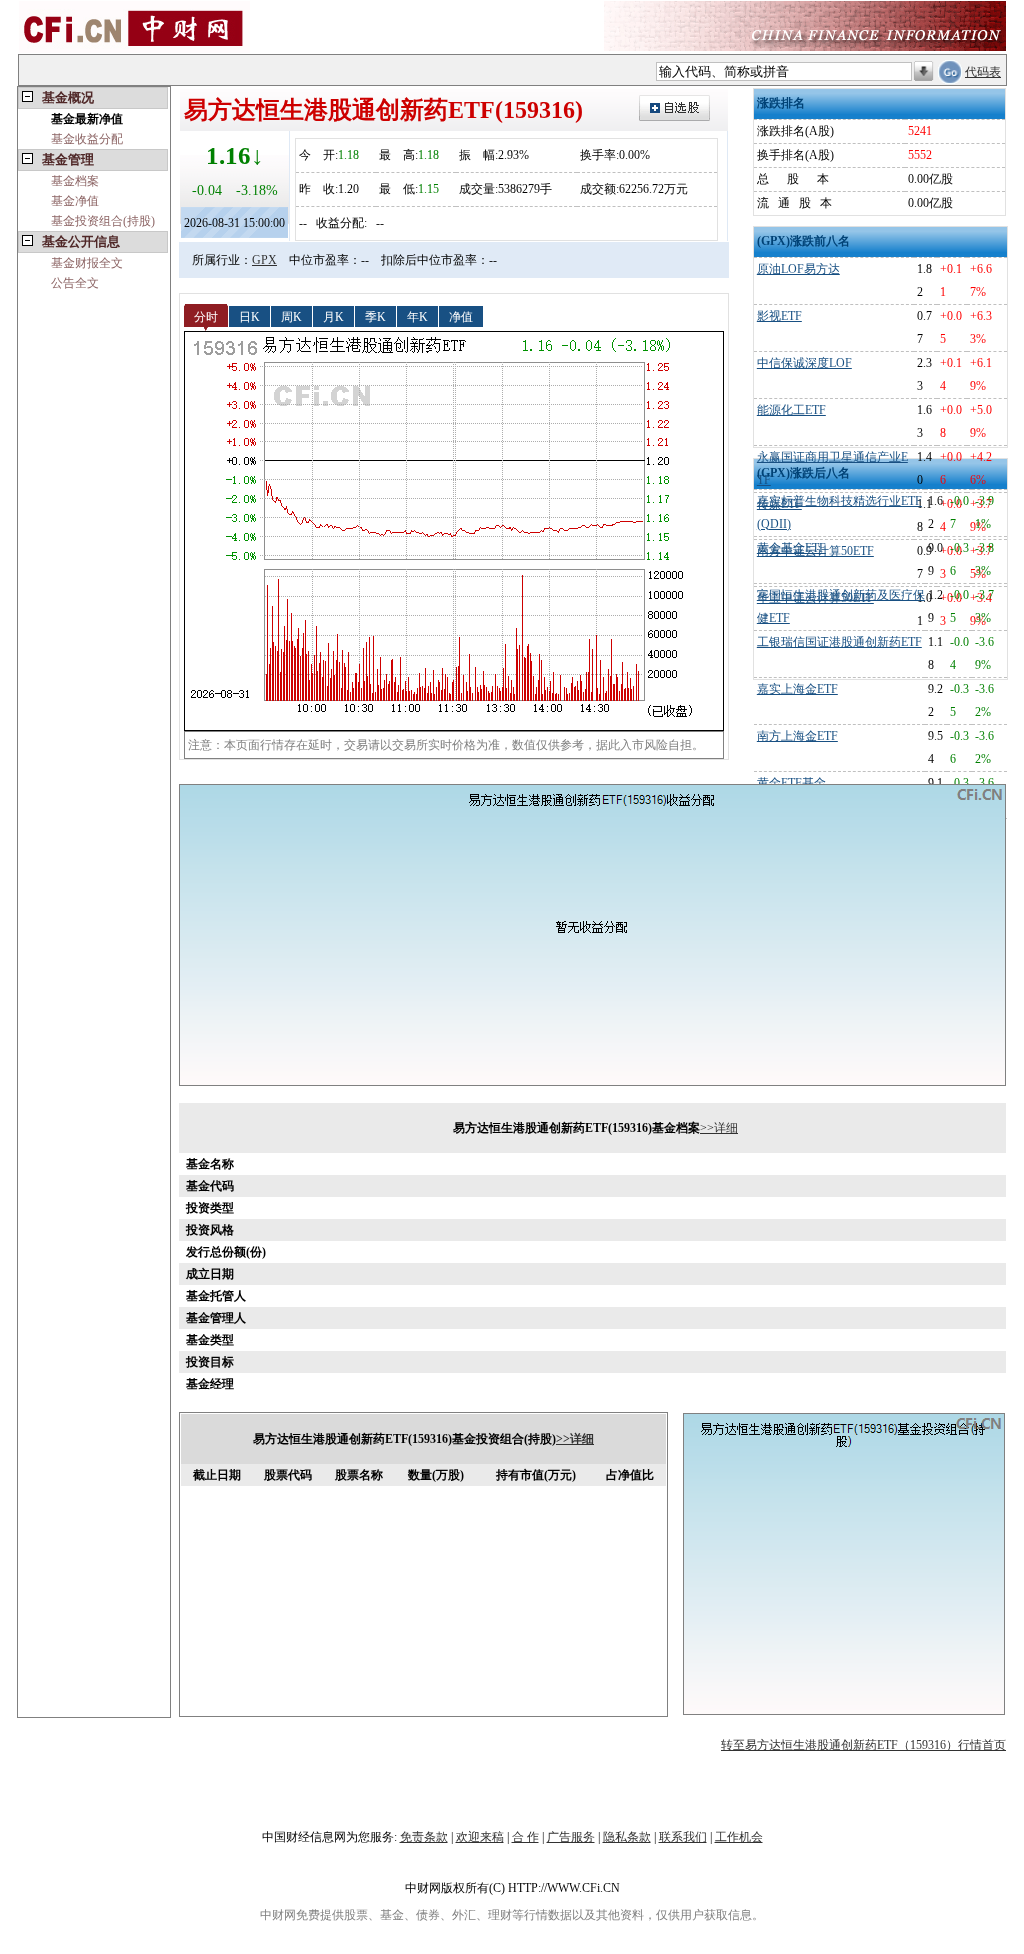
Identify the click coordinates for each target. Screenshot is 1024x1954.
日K (249, 316)
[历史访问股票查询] (923, 72)
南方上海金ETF (797, 736)
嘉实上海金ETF (797, 689)
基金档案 (75, 181)
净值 (461, 316)
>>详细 (719, 1128)
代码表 (983, 72)
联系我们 (683, 1837)
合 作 (525, 1837)
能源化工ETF (791, 410)
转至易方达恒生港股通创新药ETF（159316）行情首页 (863, 1745)
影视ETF (779, 316)
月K (333, 316)
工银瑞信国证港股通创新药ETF (839, 642)
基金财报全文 (87, 263)
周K (291, 316)
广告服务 (571, 1837)
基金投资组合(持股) (103, 221)
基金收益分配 (87, 139)
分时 (206, 316)
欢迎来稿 (480, 1837)
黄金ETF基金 (791, 783)
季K (375, 316)
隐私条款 (627, 1837)
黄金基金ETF (791, 548)
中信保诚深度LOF (804, 363)
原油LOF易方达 (798, 269)
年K (417, 316)
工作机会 (739, 1837)
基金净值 (75, 201)
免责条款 (424, 1837)
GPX (264, 260)
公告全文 (75, 283)
